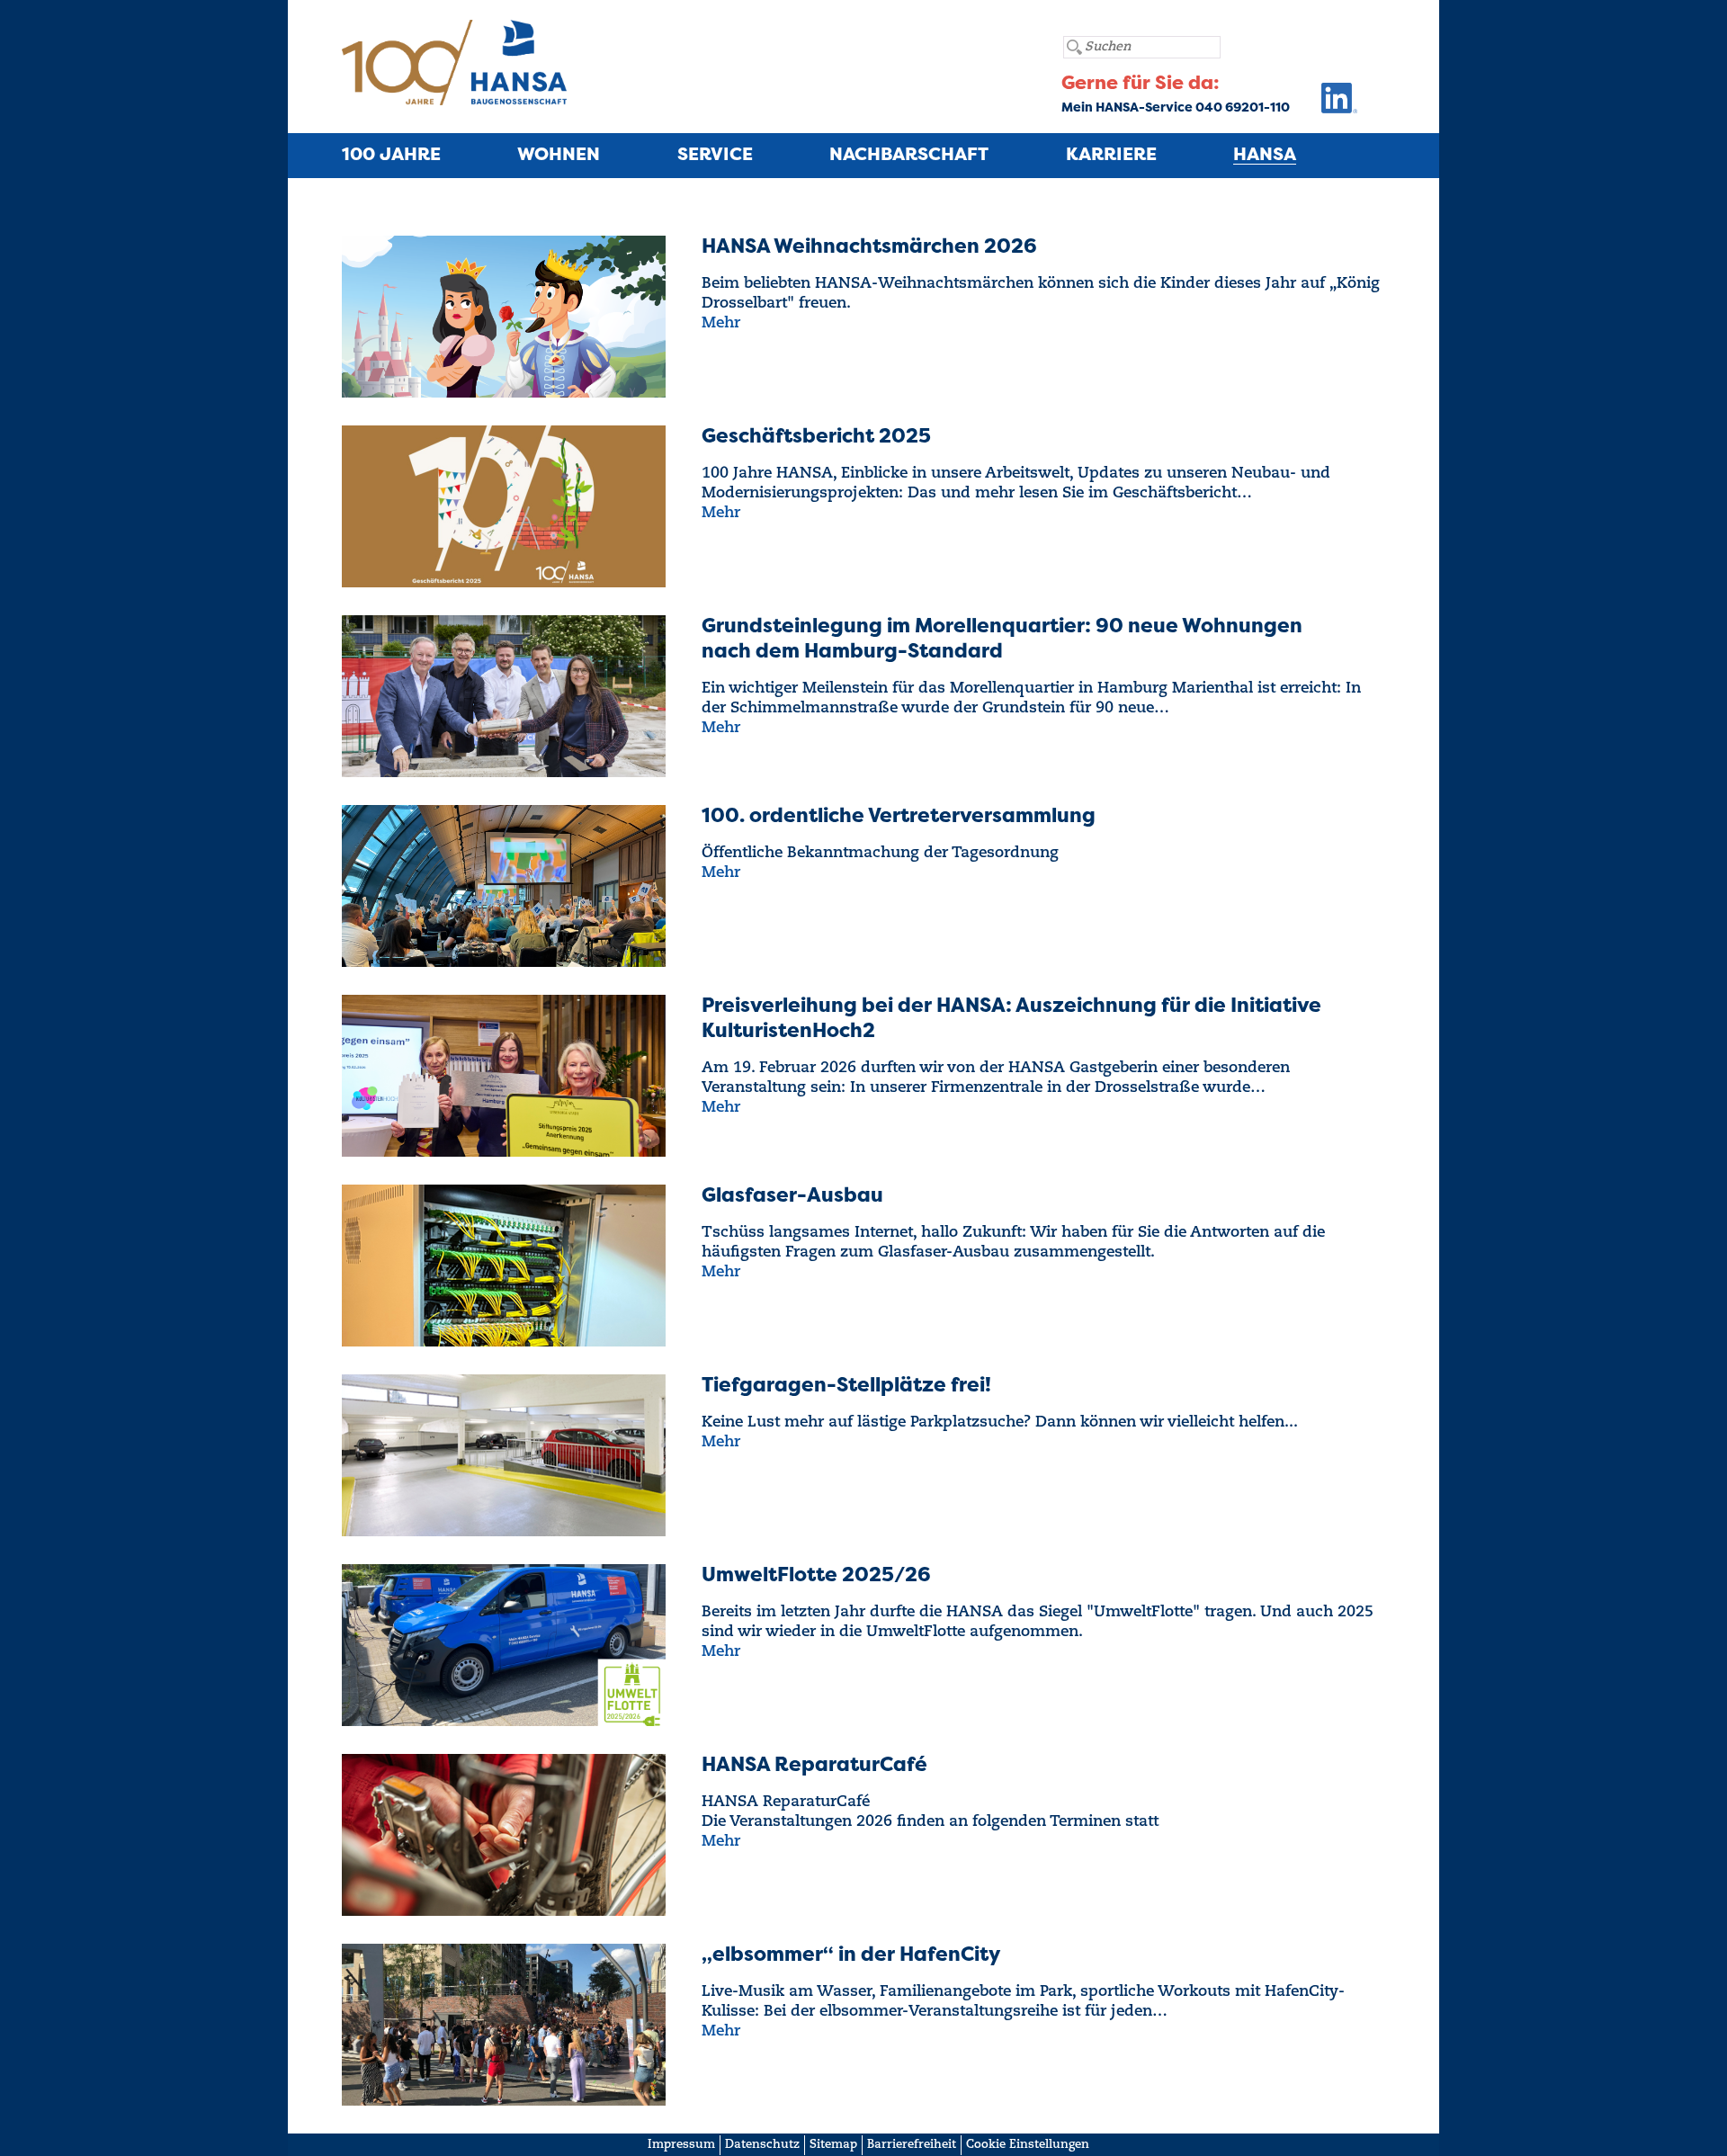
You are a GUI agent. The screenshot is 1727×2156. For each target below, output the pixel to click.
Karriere (1111, 156)
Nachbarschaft (909, 156)
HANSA (1265, 156)
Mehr (721, 323)
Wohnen (559, 156)
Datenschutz (762, 2145)
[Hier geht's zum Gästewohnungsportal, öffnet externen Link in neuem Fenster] (1324, 103)
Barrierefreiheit (912, 2145)
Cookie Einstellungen (1028, 2145)
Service (715, 156)
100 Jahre (391, 156)
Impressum (681, 2145)
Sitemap (833, 2145)
